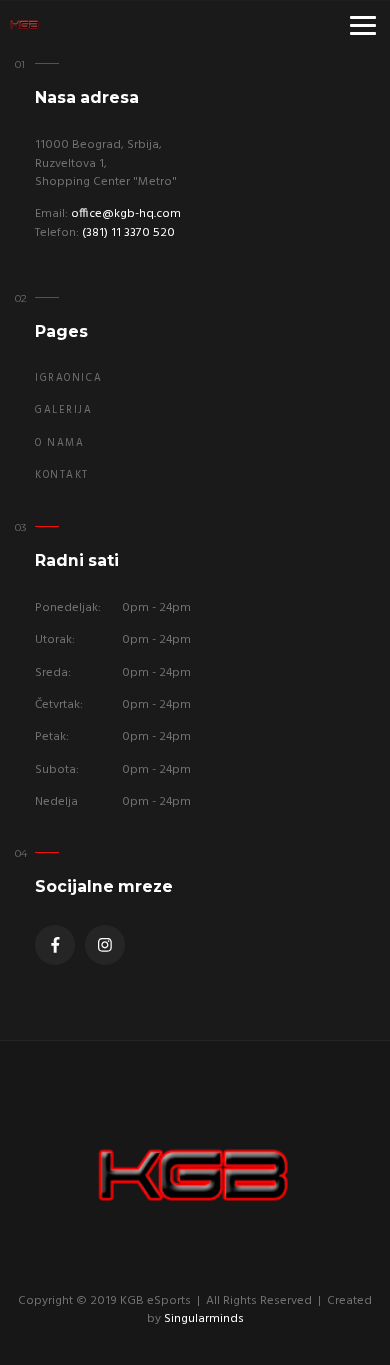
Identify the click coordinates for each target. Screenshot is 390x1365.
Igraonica (68, 378)
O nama (59, 443)
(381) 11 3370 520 (128, 233)
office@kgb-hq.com (126, 214)
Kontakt (62, 475)
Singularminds (204, 1319)
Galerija (64, 410)
